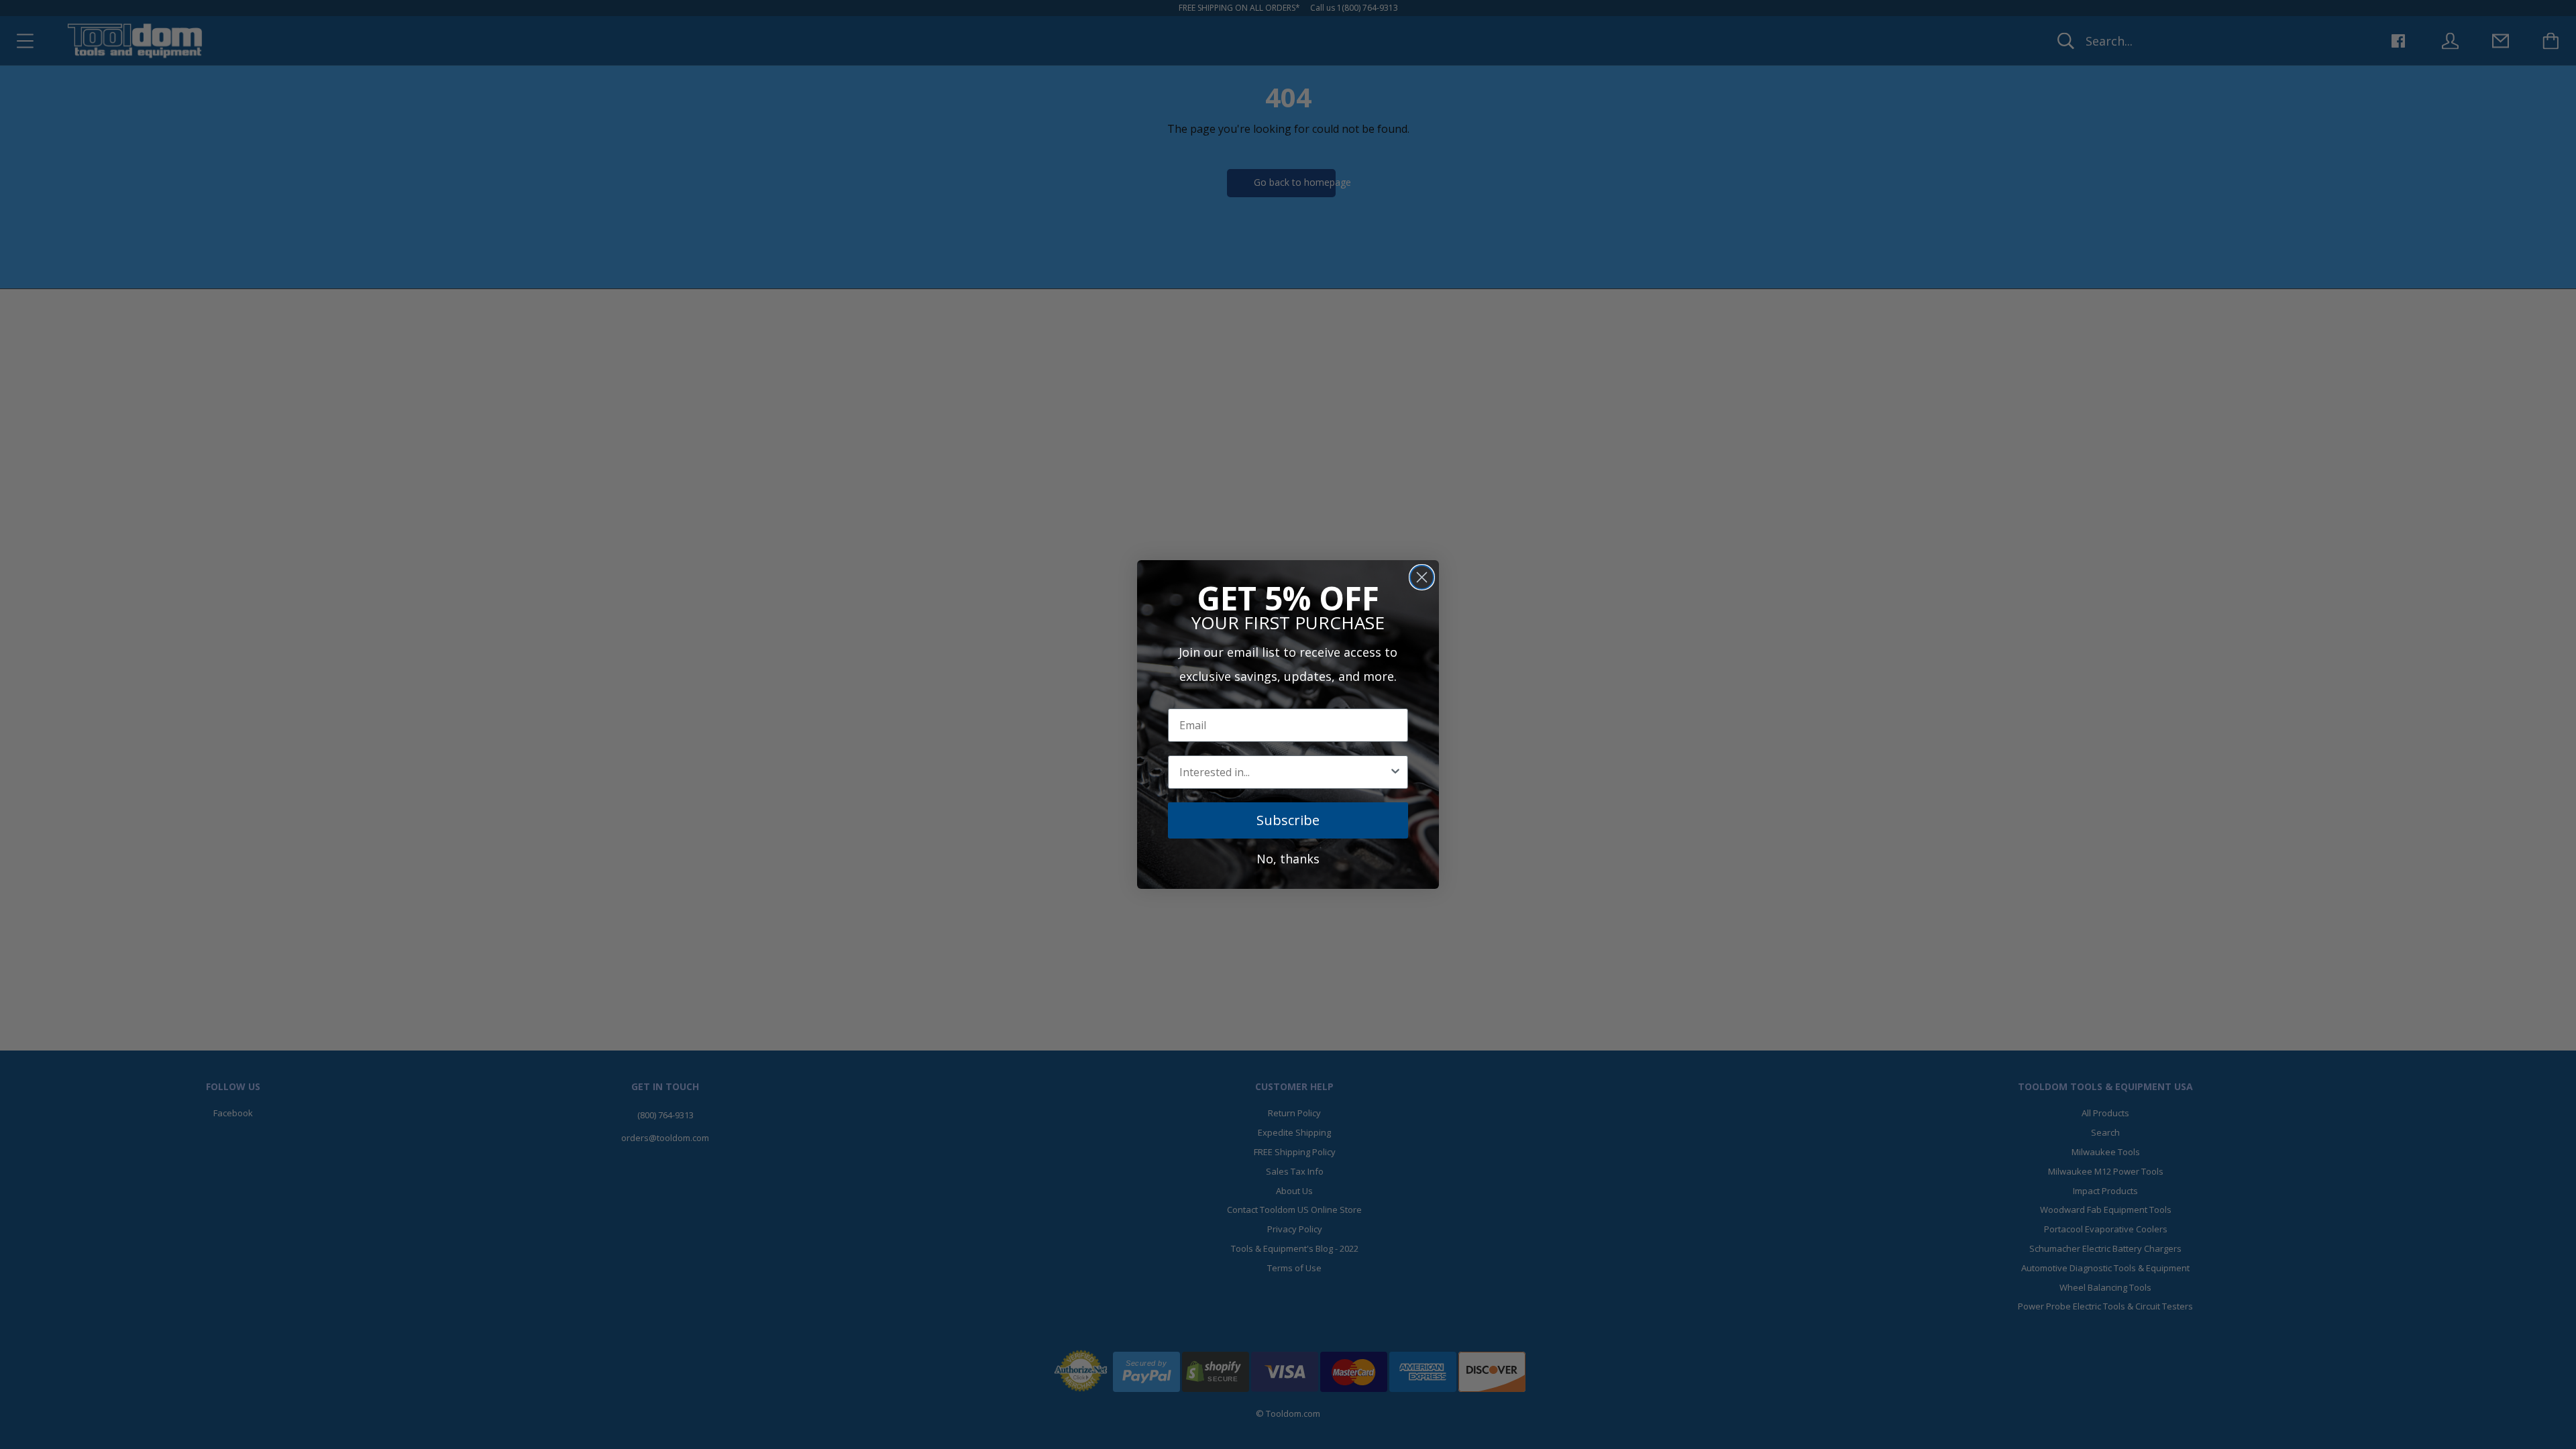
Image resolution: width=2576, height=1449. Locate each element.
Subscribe (1288, 820)
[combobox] (1284, 772)
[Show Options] (1395, 772)
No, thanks (1288, 859)
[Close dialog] (1422, 577)
